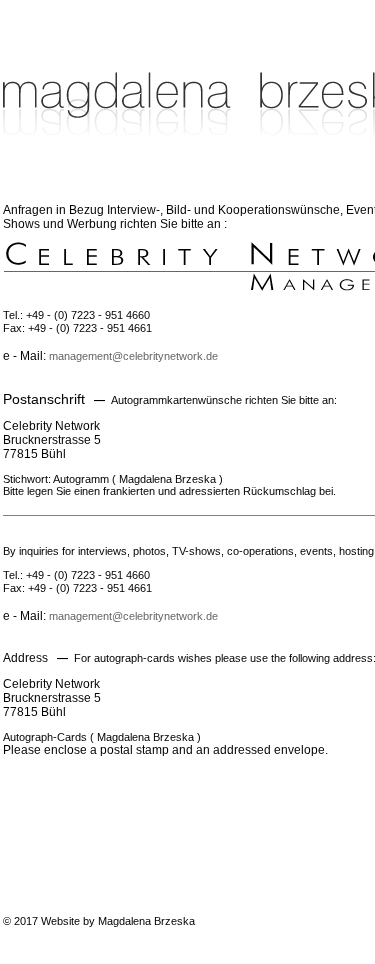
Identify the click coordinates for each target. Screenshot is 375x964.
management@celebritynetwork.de (133, 356)
